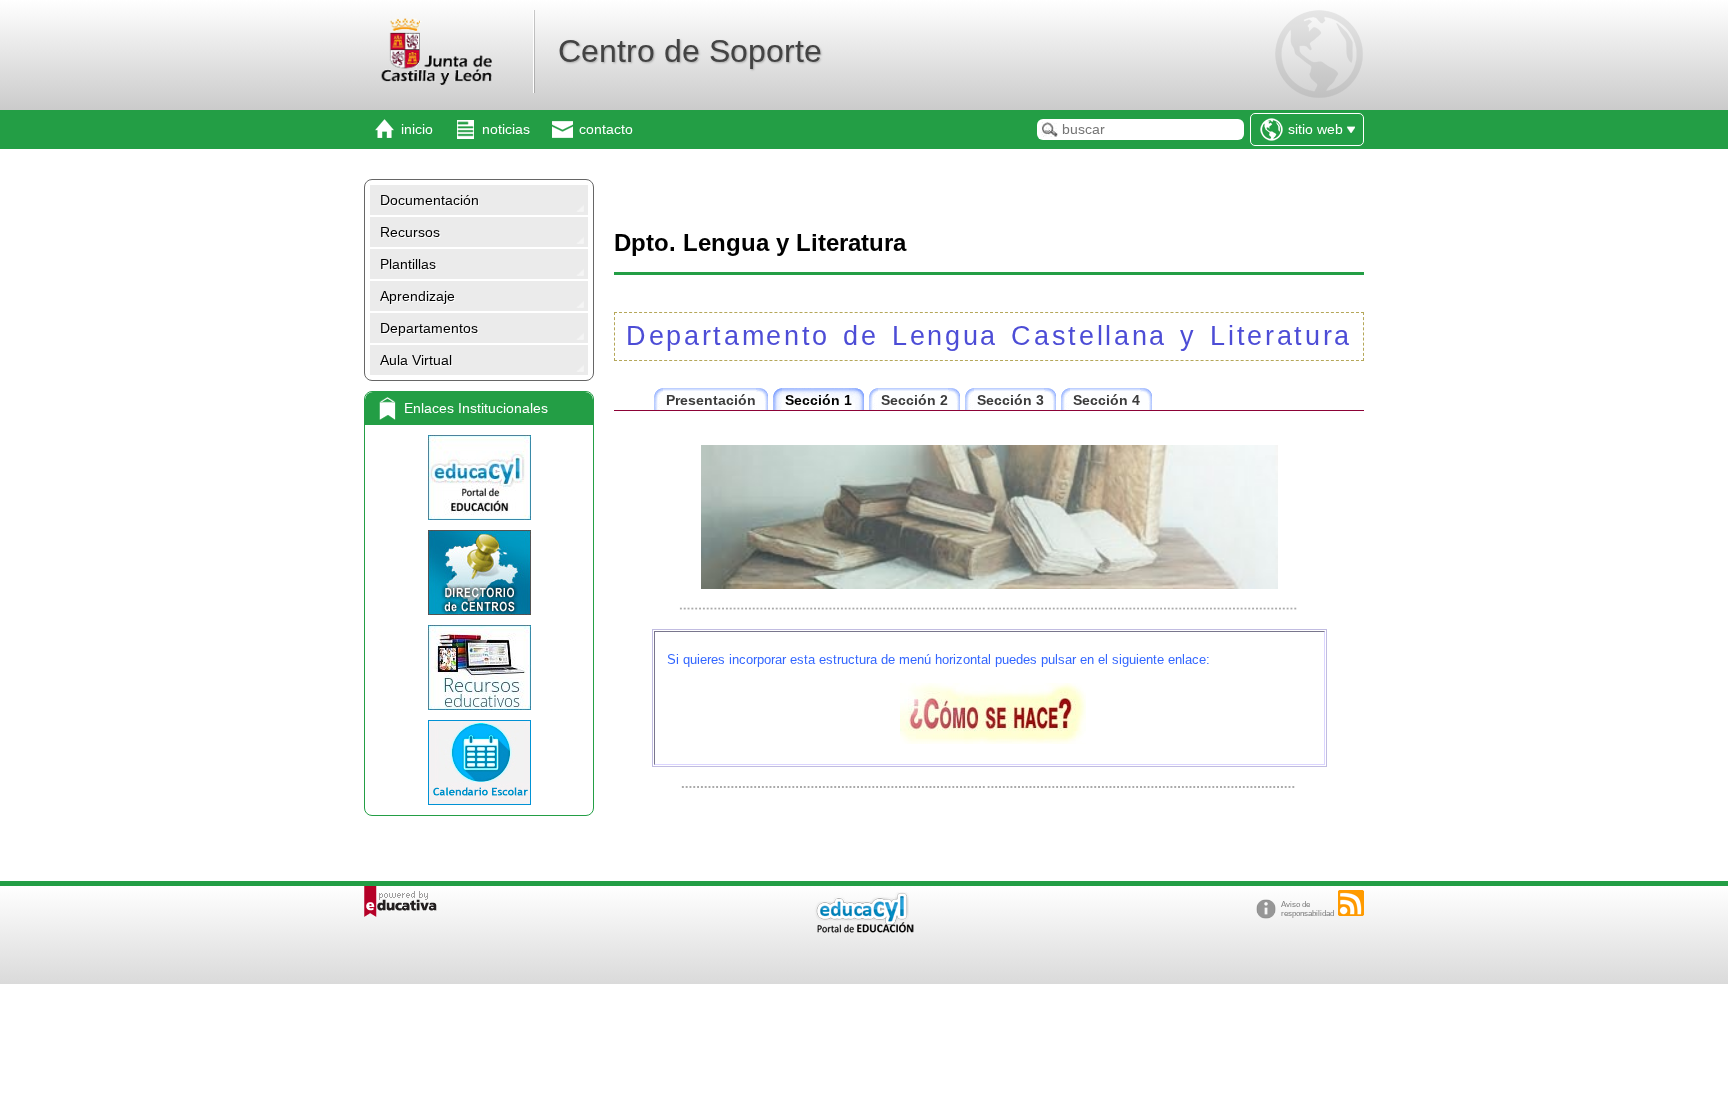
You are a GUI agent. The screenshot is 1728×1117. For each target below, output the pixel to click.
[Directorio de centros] (479, 572)
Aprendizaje (417, 296)
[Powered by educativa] (400, 901)
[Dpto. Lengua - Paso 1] (993, 738)
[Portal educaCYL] (479, 477)
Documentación (429, 200)
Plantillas (408, 264)
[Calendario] (479, 762)
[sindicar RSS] (1351, 903)
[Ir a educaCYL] (864, 928)
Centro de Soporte (690, 51)
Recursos (410, 232)
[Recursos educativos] (479, 667)
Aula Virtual (416, 360)
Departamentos (429, 328)
